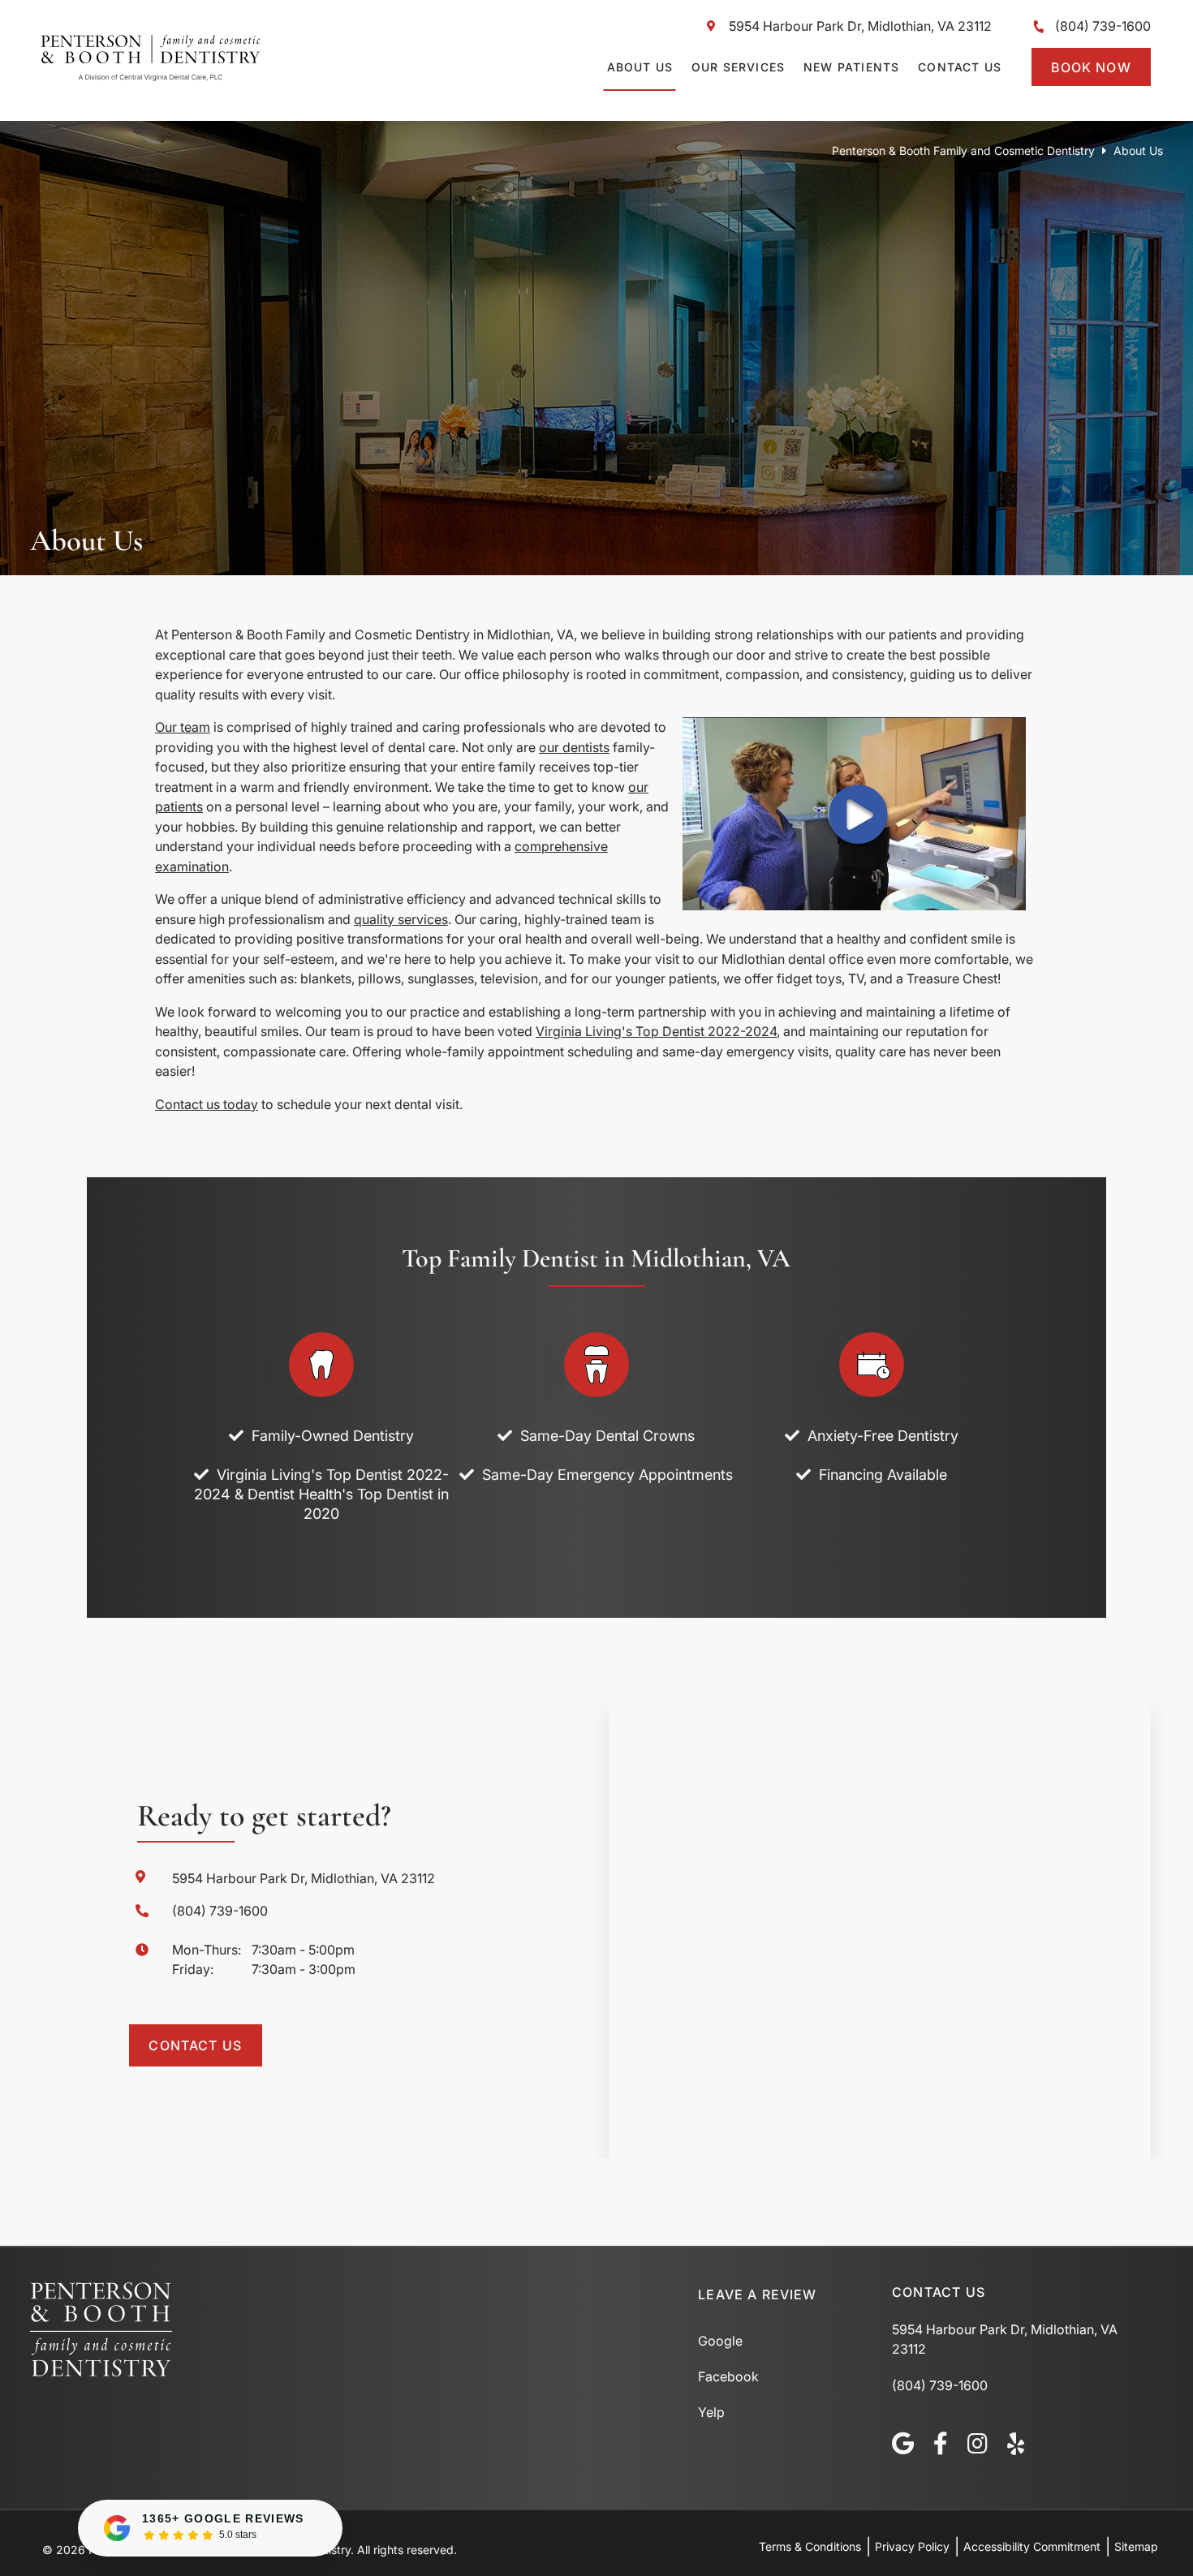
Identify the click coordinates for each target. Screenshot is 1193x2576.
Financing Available (883, 1475)
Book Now (1091, 67)
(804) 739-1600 (1103, 26)
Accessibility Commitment (1032, 2546)
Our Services (738, 67)
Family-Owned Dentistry (333, 1436)
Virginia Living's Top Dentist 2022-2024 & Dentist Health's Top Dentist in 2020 (321, 1494)
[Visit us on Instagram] (978, 2444)
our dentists (574, 747)
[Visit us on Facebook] (941, 2444)
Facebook (728, 2376)
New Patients (851, 67)
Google (720, 2341)
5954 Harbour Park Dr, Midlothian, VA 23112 (860, 26)
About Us (640, 67)
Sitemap (1136, 2546)
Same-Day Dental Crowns (607, 1436)
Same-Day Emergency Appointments (607, 1475)
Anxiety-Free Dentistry (883, 1436)
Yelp (711, 2412)
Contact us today (207, 1104)
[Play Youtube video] (854, 814)
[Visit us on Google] (903, 2444)
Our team (183, 727)
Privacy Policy (912, 2546)
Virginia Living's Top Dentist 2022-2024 (656, 1031)
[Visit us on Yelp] (1016, 2444)
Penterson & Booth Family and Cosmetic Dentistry (963, 151)
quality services (401, 919)
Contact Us (960, 67)
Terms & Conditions (810, 2546)
